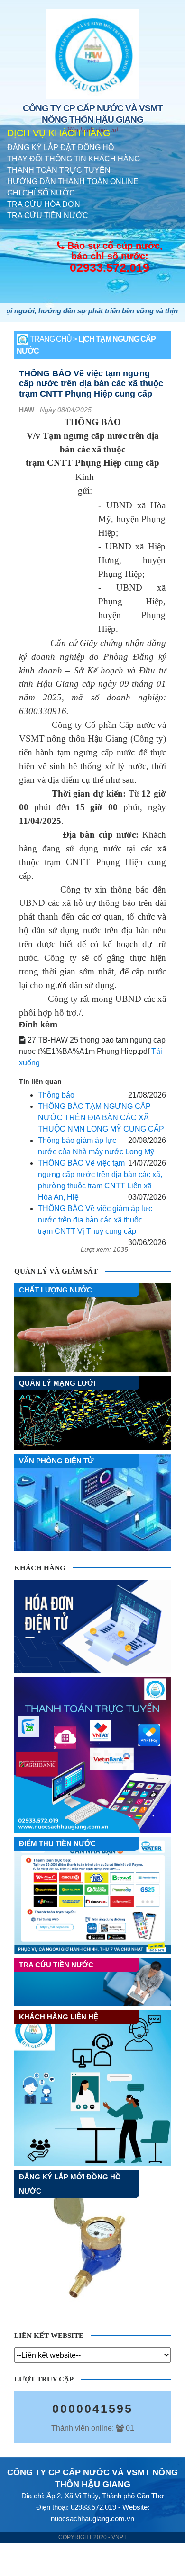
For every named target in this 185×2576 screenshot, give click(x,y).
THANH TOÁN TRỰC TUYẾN (59, 170)
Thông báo (56, 1095)
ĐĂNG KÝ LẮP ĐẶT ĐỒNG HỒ (60, 147)
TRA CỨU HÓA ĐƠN (44, 204)
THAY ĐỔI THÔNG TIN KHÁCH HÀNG (74, 159)
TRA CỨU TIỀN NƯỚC (48, 216)
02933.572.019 (110, 267)
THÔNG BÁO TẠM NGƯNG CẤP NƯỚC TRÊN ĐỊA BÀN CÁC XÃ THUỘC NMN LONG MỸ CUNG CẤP (101, 1118)
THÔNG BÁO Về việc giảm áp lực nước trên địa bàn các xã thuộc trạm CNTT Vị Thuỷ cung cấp (95, 1220)
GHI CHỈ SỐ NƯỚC (41, 193)
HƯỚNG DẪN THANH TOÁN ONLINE (73, 181)
